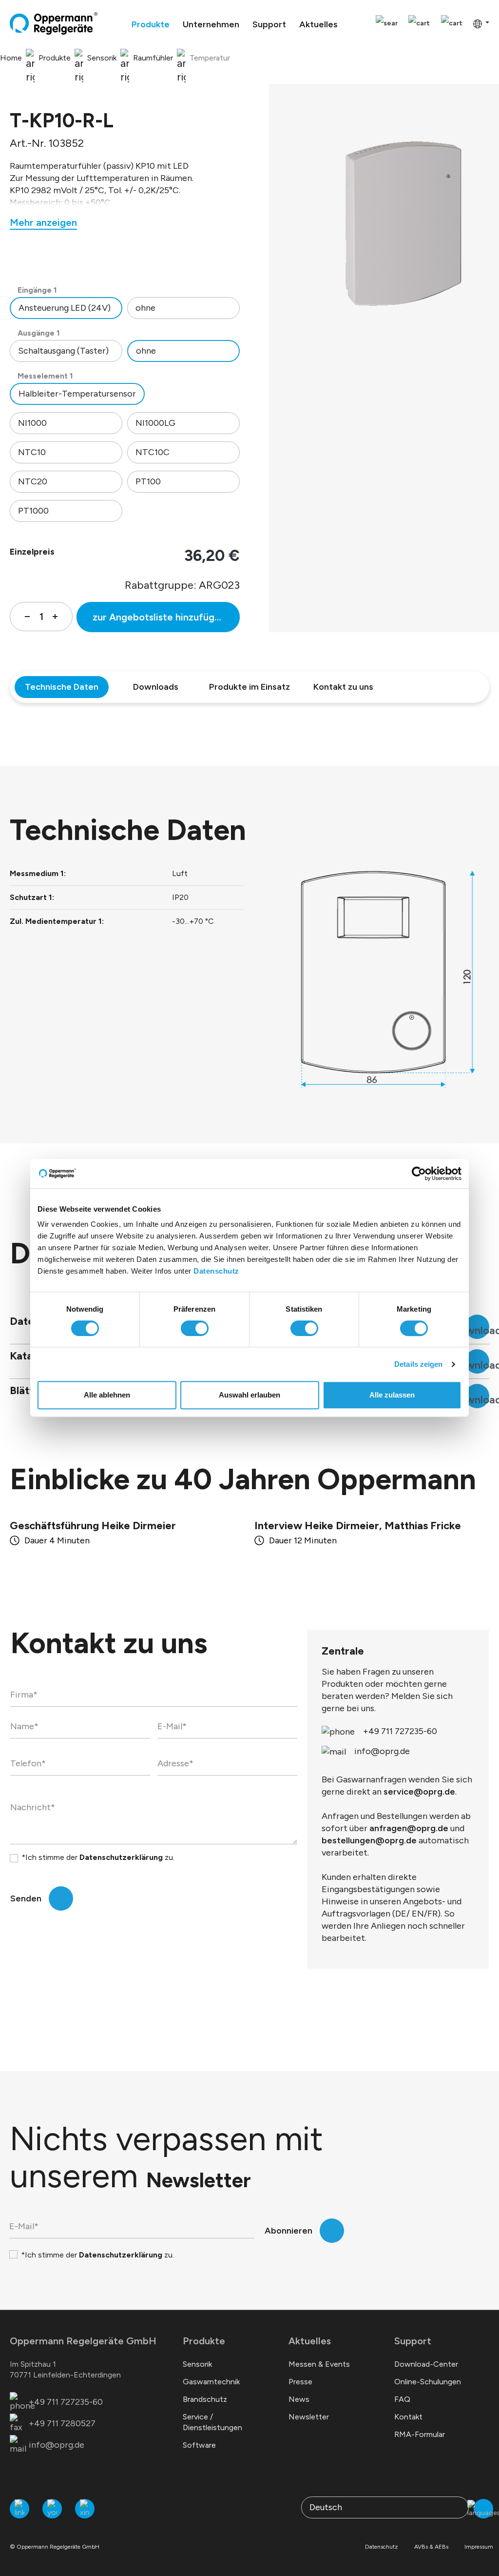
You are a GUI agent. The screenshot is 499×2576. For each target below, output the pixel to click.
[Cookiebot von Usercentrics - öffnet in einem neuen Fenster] (419, 1174)
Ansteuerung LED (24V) (65, 308)
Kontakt (408, 2417)
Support (413, 2341)
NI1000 (32, 423)
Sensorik (197, 2364)
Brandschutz (205, 2399)
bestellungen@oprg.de (369, 1840)
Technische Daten (62, 687)
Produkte (204, 2341)
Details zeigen (418, 1364)
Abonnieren (288, 2231)
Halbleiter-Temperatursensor (77, 394)
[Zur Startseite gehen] (54, 23)
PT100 (148, 481)
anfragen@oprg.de (409, 1828)
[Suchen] (387, 24)
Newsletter (309, 2417)
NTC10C (153, 452)
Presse (300, 2382)
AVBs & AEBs (431, 2547)
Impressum (479, 2547)
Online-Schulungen (428, 2382)
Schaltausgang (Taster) (63, 351)
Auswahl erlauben (249, 1395)
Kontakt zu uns (343, 687)
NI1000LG (155, 423)
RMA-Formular (420, 2434)
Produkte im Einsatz (249, 687)
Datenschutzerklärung (121, 1857)
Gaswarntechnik (211, 2382)
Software (199, 2445)
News (299, 2399)
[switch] (195, 1328)
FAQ (402, 2399)
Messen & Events (319, 2364)
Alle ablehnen (107, 1395)
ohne (145, 308)
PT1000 (33, 511)
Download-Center (426, 2364)
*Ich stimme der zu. (98, 1857)
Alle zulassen (392, 1395)
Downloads (156, 687)
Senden (26, 1898)
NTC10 (32, 452)
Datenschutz (216, 1271)
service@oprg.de (419, 1792)
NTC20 (33, 481)
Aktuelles (310, 2341)
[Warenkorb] (452, 24)
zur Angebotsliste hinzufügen (159, 617)
